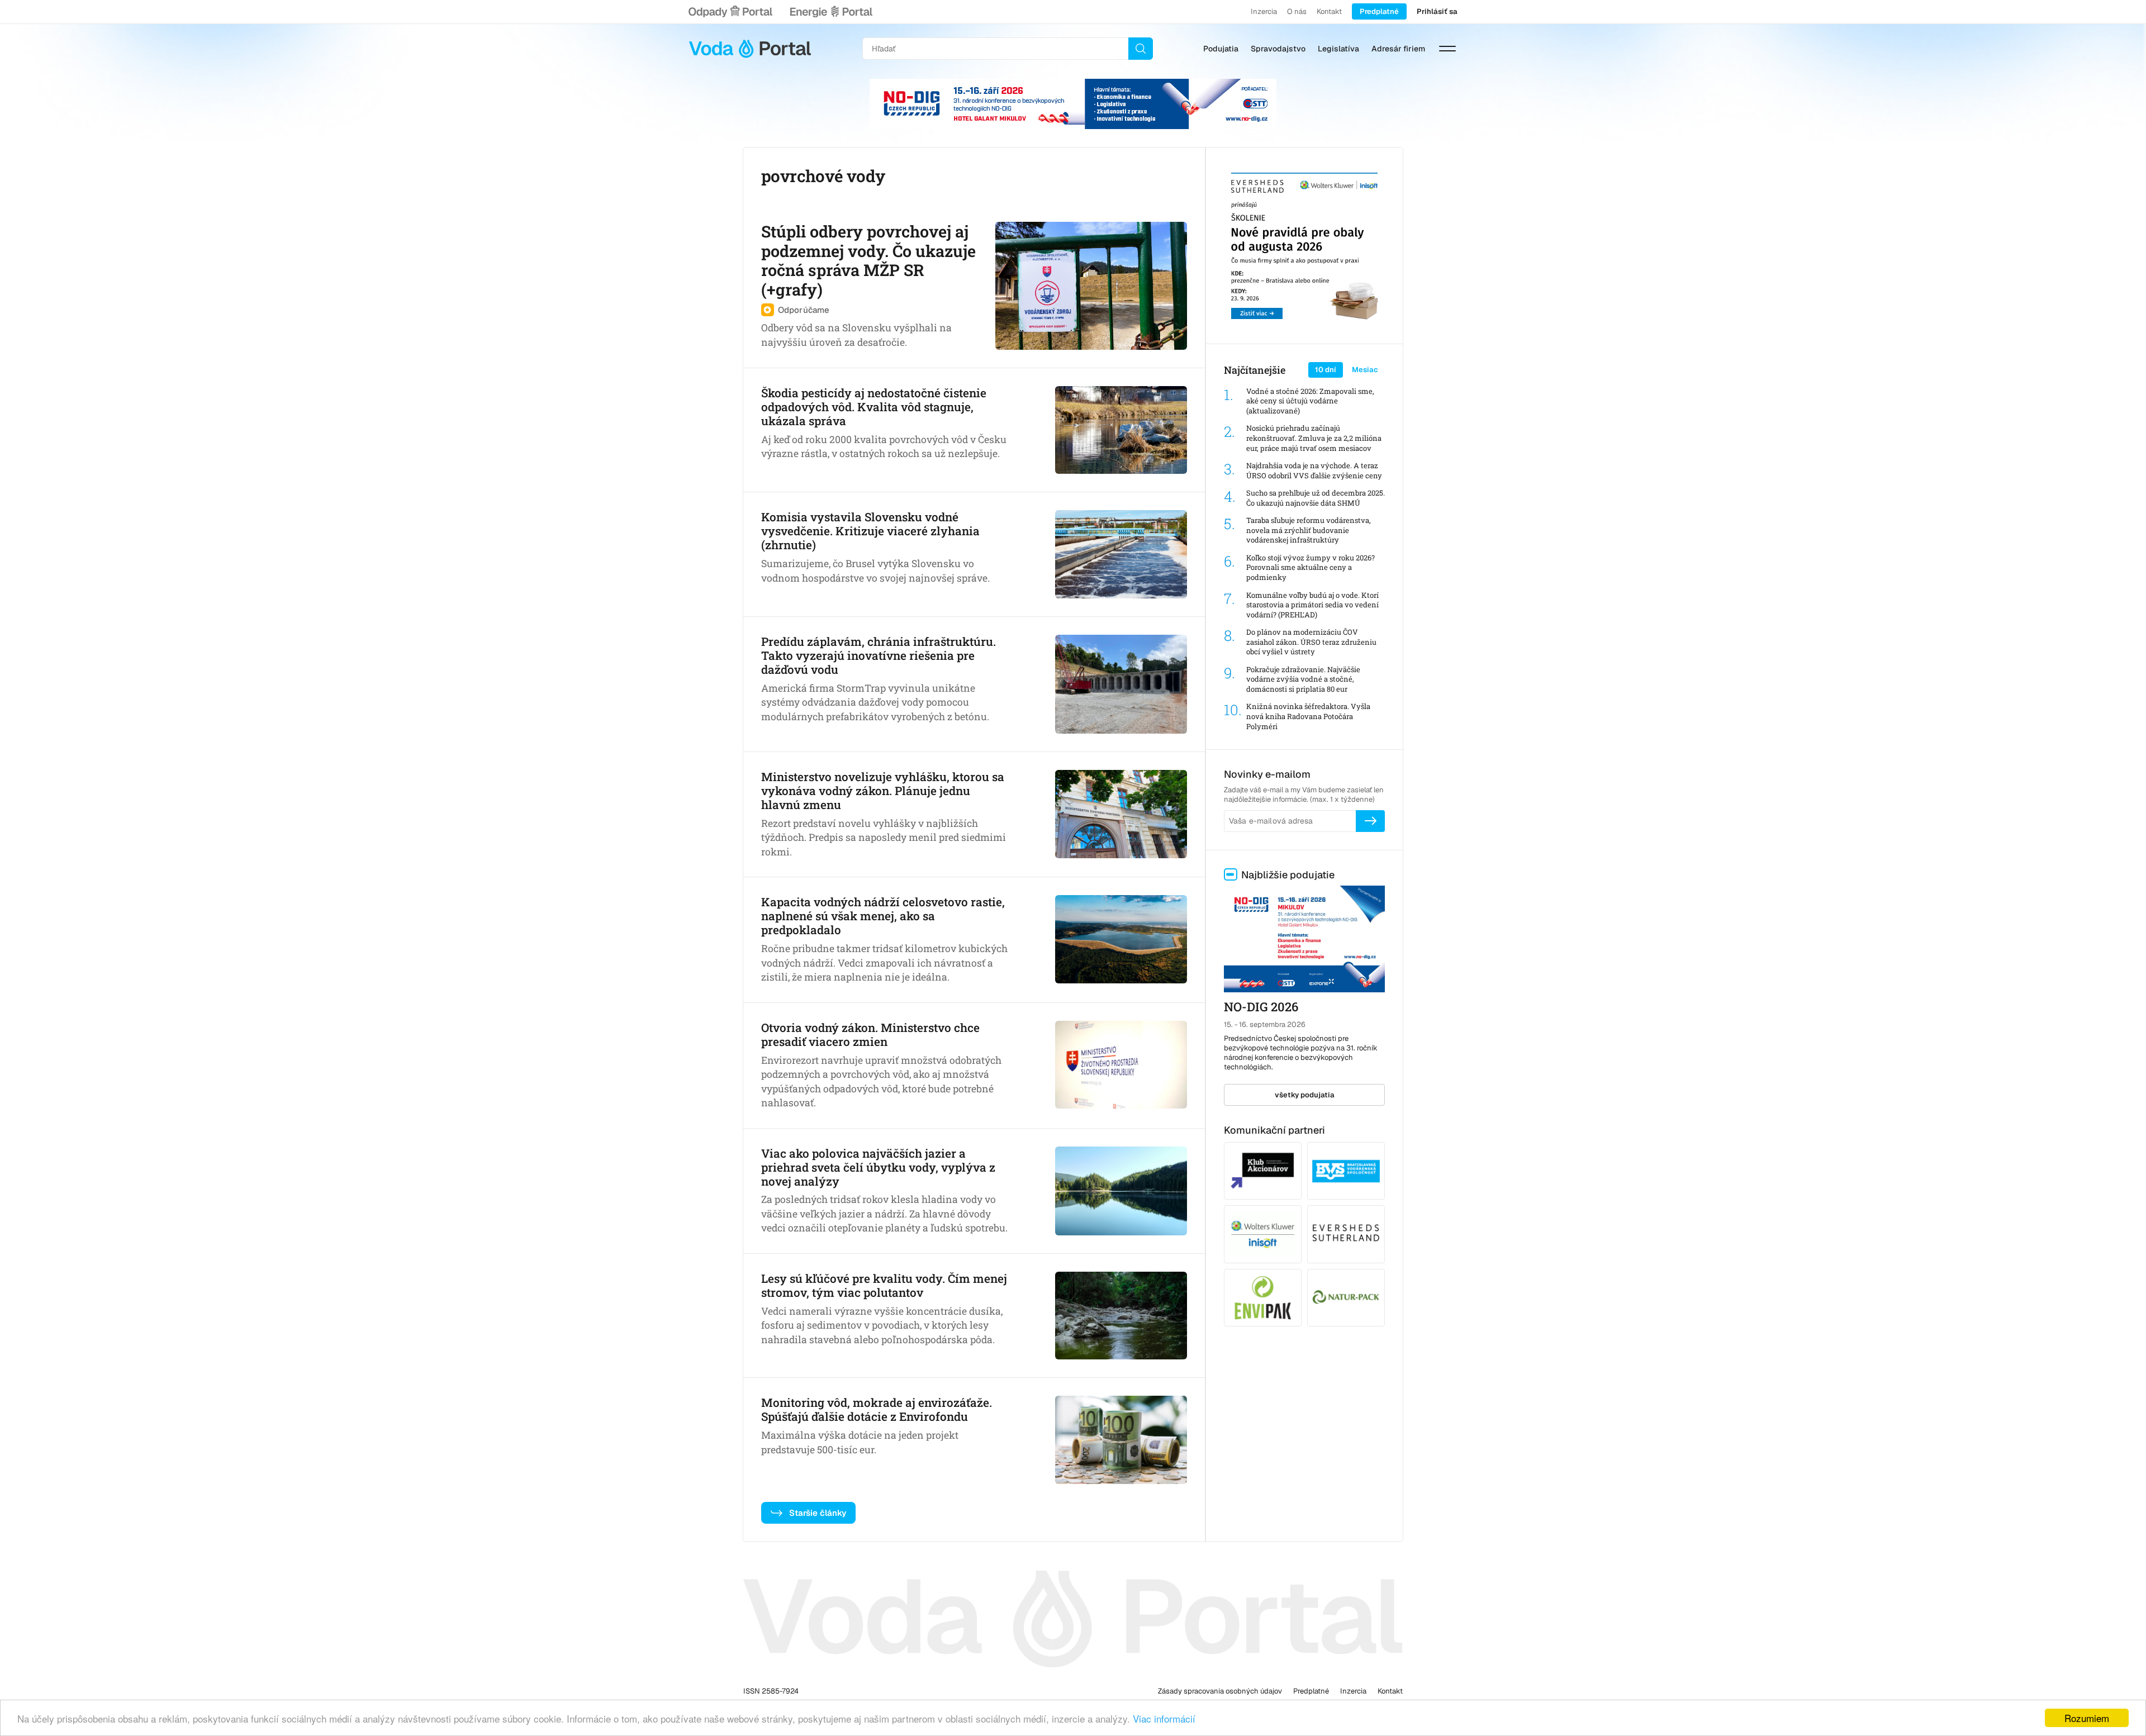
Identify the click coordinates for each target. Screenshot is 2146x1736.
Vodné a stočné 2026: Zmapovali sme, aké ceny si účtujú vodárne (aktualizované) (1310, 401)
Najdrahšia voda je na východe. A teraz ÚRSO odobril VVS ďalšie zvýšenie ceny (1314, 471)
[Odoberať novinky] (1370, 821)
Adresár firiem (1398, 49)
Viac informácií (1164, 1718)
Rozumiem (2087, 1718)
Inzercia (1264, 11)
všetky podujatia (1305, 1095)
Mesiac (1365, 370)
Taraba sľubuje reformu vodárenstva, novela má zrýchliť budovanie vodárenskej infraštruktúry (1309, 530)
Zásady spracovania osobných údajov (1220, 1691)
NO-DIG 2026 (1261, 1007)
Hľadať (1141, 49)
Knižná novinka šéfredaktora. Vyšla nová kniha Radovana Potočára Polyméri (1308, 716)
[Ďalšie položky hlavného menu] (1447, 49)
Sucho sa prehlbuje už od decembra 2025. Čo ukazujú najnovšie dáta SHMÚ (1316, 498)
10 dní (1326, 370)
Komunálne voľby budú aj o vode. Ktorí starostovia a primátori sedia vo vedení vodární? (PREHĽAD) (1312, 605)
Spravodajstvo (1278, 49)
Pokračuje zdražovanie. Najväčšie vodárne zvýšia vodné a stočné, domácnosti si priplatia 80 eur (1303, 679)
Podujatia (1221, 49)
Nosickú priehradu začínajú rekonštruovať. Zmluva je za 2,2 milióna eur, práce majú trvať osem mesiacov (1314, 438)
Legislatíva (1338, 49)
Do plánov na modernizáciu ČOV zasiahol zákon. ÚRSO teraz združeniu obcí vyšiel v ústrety (1311, 642)
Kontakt (1329, 11)
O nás (1297, 11)
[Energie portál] (831, 12)
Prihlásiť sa (1437, 11)
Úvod (750, 49)
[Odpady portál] (730, 12)
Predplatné (1379, 11)
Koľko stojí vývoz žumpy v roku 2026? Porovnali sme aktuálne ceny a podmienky (1311, 568)
